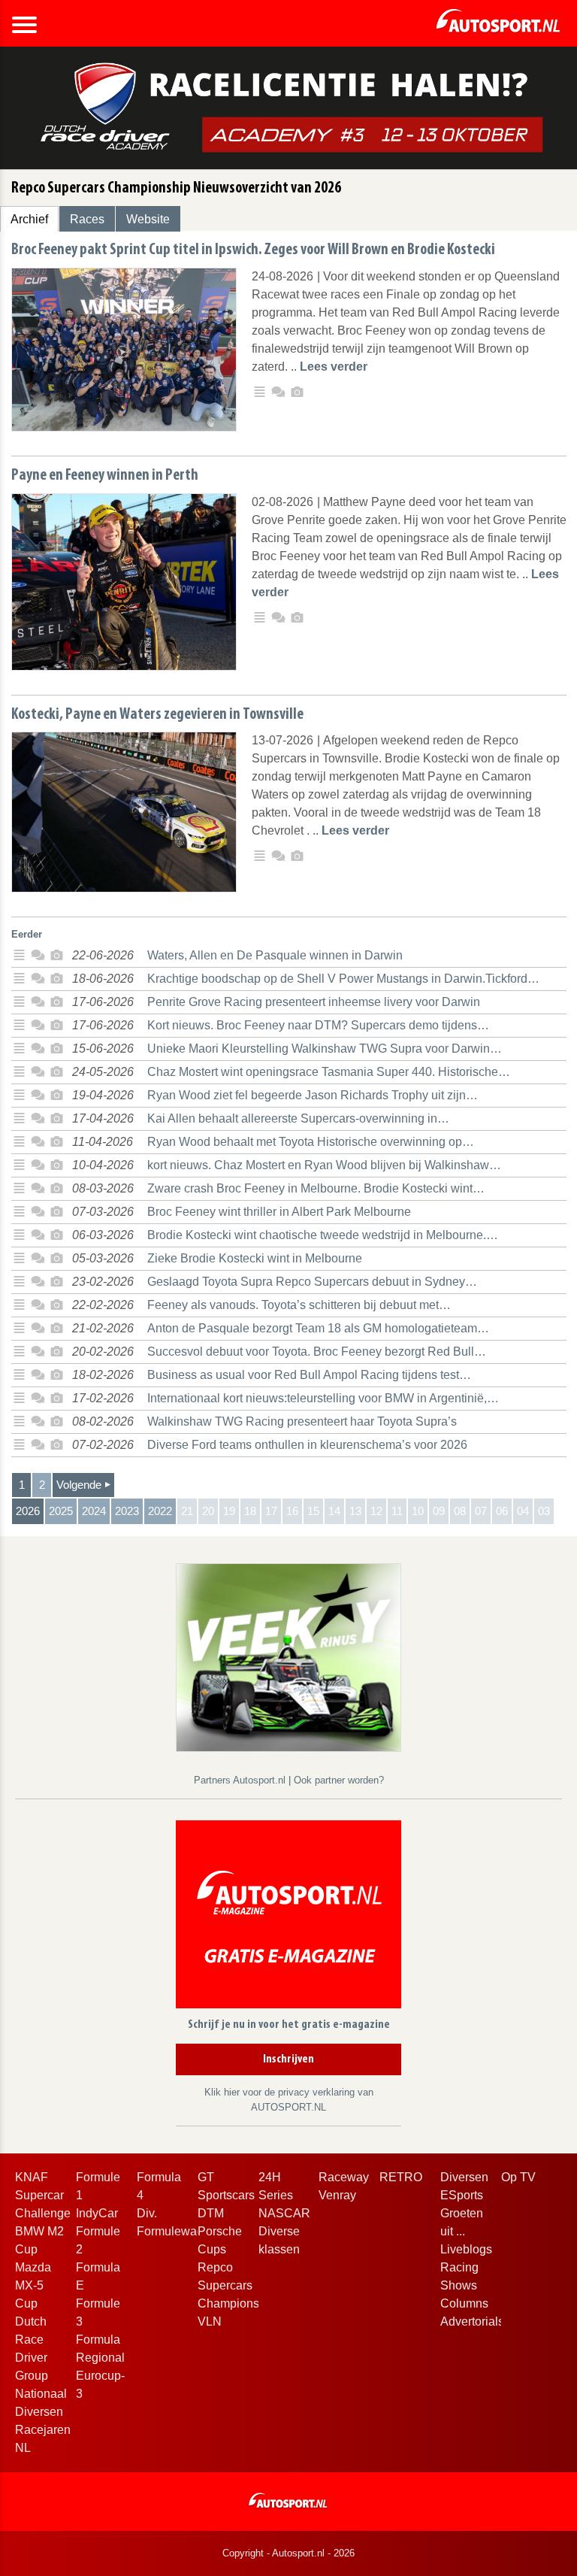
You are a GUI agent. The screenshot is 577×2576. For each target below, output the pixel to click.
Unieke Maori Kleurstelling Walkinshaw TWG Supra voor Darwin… (325, 1049)
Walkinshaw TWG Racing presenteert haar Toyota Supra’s (302, 1421)
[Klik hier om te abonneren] (288, 1917)
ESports (462, 2195)
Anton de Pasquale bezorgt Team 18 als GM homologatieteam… (318, 1328)
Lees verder (334, 367)
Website (148, 219)
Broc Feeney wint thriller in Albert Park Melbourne (279, 1212)
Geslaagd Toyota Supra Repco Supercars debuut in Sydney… (312, 1282)
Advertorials (472, 2321)
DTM (211, 2213)
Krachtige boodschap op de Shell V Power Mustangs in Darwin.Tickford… (343, 979)
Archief (29, 219)
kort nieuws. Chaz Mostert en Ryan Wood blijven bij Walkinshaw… (324, 1165)
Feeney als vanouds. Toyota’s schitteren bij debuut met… (299, 1305)
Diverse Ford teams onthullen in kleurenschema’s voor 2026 (307, 1445)
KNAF (32, 2177)
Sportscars (226, 2195)
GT (206, 2177)
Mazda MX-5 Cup (33, 2285)
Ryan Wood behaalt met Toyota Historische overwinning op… (311, 1142)
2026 (28, 1511)
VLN (210, 2321)
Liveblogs (466, 2249)
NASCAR (284, 2213)
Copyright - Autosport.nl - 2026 (288, 2553)
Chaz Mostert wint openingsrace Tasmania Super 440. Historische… (329, 1072)
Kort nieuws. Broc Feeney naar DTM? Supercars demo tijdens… (318, 1025)
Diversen (464, 2177)
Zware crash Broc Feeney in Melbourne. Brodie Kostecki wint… (316, 1188)
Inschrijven (288, 2059)
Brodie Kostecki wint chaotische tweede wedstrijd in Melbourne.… (323, 1235)
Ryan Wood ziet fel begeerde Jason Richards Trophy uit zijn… (313, 1095)
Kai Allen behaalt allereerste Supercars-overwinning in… (298, 1118)
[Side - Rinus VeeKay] (288, 1657)
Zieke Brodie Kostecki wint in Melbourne (255, 1258)
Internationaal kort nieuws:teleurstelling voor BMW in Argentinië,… (323, 1398)
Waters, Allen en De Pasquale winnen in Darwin (275, 955)
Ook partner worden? (339, 1780)
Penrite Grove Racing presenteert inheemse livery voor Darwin (314, 1002)
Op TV (518, 2177)
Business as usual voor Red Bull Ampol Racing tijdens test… (309, 1375)
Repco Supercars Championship (237, 2285)
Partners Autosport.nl (241, 1780)
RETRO (401, 2177)
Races (87, 219)
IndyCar (97, 2213)
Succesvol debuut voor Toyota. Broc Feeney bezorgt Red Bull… (317, 1352)
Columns (464, 2303)
